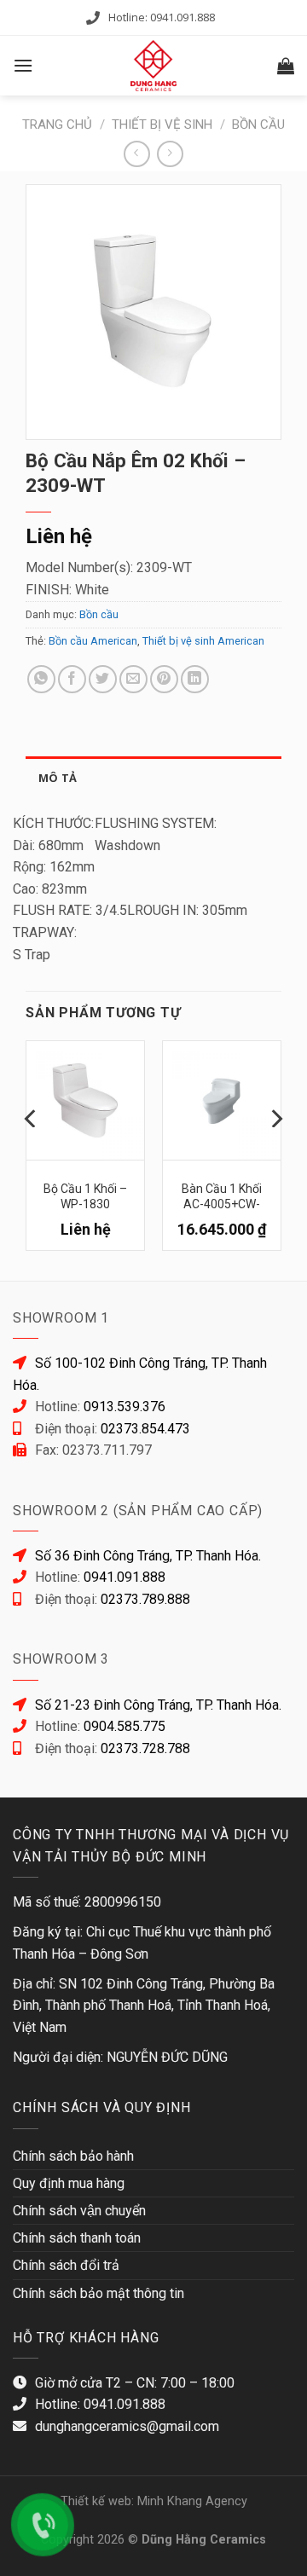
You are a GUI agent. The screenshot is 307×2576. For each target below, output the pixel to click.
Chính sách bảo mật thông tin (98, 2293)
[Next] (275, 1152)
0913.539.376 (125, 1407)
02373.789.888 (145, 1599)
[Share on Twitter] (103, 679)
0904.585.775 (125, 1726)
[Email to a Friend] (133, 679)
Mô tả (58, 778)
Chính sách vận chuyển (79, 2211)
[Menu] (23, 65)
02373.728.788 (145, 1748)
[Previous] (32, 1152)
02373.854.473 (145, 1429)
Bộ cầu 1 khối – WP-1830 (85, 1195)
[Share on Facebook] (72, 679)
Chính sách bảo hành (73, 2156)
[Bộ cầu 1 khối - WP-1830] (85, 1100)
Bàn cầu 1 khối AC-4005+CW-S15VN (222, 1195)
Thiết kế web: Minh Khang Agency (154, 2501)
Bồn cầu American (93, 641)
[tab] (153, 778)
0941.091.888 (125, 1577)
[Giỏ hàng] (286, 66)
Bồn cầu (258, 124)
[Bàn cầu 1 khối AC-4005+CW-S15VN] (222, 1100)
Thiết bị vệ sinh (162, 124)
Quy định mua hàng (69, 2183)
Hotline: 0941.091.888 (162, 17)
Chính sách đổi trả (66, 2265)
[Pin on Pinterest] (164, 679)
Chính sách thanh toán (77, 2238)
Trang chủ (57, 124)
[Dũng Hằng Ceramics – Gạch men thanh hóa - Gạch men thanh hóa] (153, 66)
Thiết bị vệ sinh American (203, 641)
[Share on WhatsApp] (41, 679)
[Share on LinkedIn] (195, 679)
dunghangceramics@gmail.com (127, 2426)
